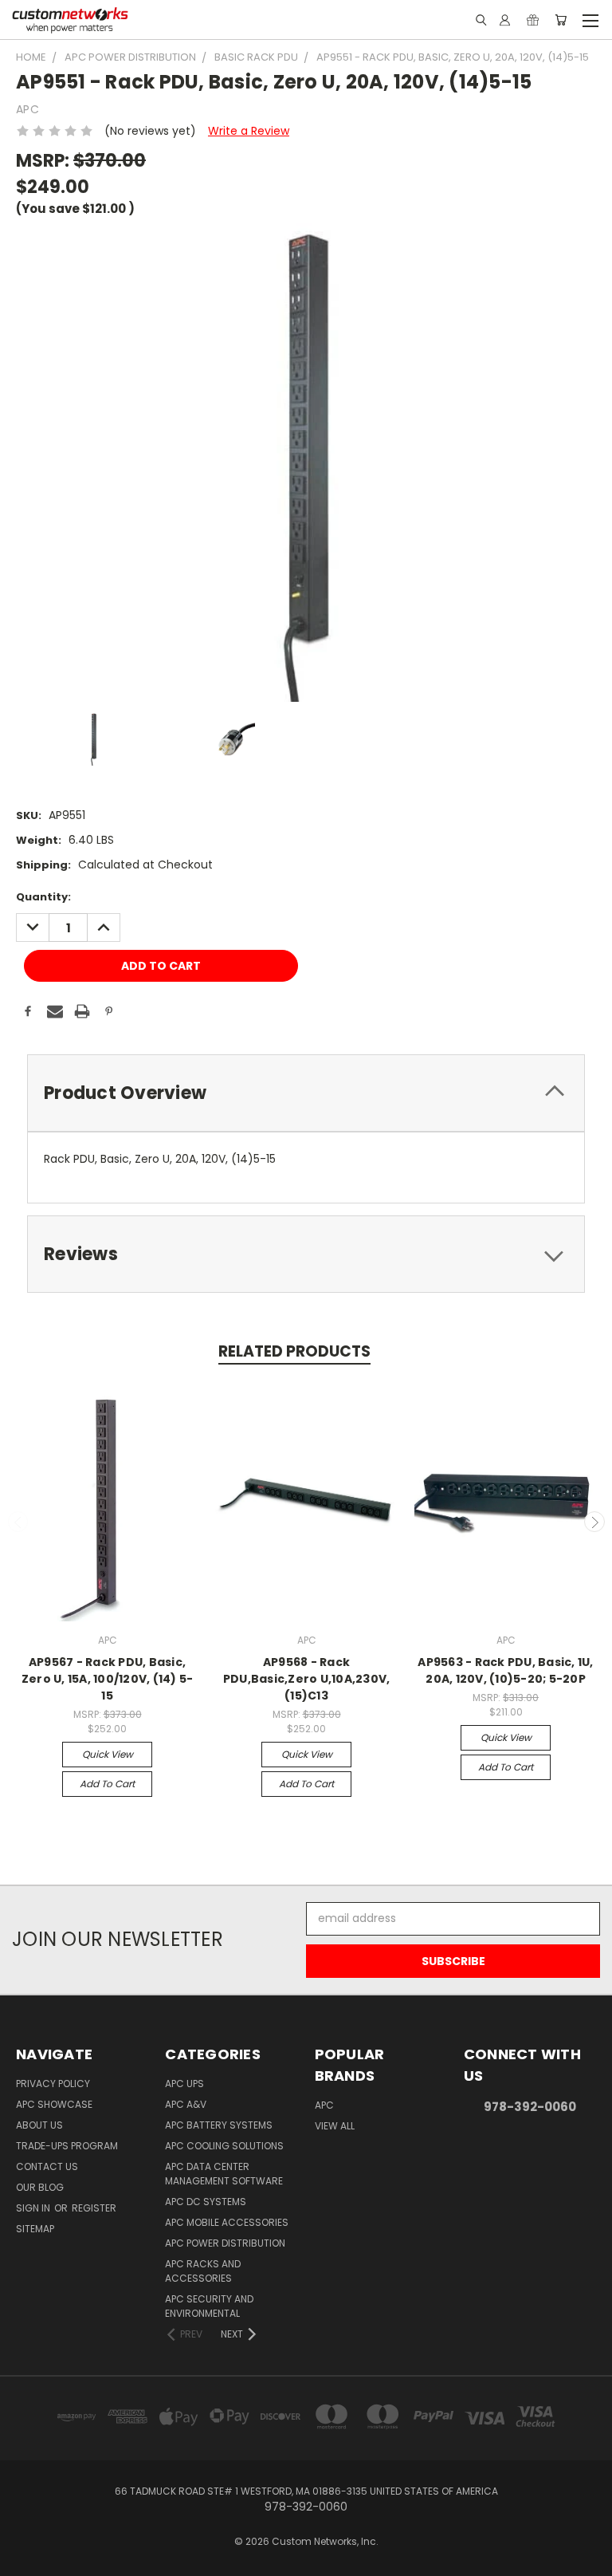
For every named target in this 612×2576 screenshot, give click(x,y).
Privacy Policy (53, 2084)
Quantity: (43, 897)
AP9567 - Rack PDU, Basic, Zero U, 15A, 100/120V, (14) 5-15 (108, 1679)
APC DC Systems (206, 2202)
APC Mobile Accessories (227, 2222)
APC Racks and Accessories (203, 2271)
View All (335, 2126)
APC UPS (184, 2084)
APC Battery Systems (219, 2125)
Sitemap (35, 2229)
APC (324, 2105)
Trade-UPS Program (67, 2146)
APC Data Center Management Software (224, 2174)
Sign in (34, 2208)
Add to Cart (107, 1784)
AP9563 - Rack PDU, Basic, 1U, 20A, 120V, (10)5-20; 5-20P (505, 1670)
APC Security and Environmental (209, 2306)
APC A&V (186, 2104)
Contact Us (47, 2166)
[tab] (306, 1093)
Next (594, 1522)
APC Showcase (54, 2104)
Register (94, 2208)
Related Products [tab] (294, 1351)
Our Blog (40, 2187)
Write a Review (249, 131)
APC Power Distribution (225, 2243)
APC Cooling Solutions (224, 2146)
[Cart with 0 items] (561, 20)
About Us (39, 2125)
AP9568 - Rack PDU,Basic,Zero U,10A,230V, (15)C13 (307, 1679)
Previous (18, 1522)
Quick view (108, 1754)
